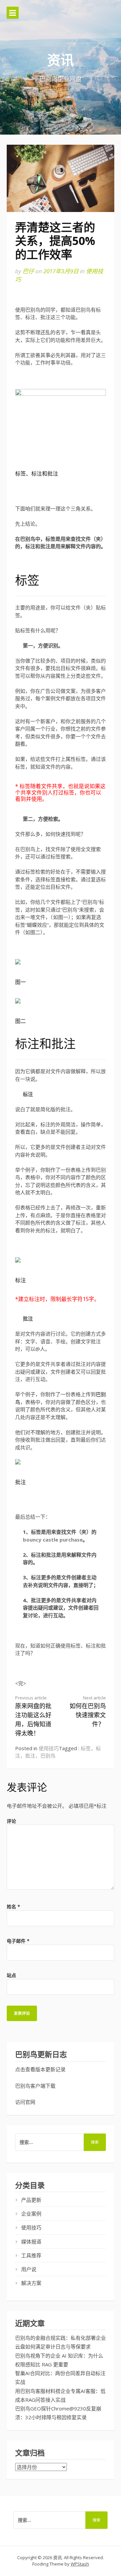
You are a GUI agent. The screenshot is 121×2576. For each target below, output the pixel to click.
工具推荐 (31, 2255)
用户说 (29, 2269)
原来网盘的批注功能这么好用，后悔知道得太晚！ (33, 1716)
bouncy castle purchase (53, 1540)
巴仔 (28, 271)
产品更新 (31, 2200)
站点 (11, 1975)
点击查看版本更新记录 (40, 2069)
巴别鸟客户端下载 (35, 2086)
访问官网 (25, 2102)
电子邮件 (18, 1941)
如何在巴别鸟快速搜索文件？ (88, 1711)
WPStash (80, 2564)
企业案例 (31, 2214)
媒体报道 (31, 2242)
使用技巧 (49, 1748)
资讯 (61, 60)
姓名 (13, 1907)
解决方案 (31, 2283)
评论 (11, 1821)
